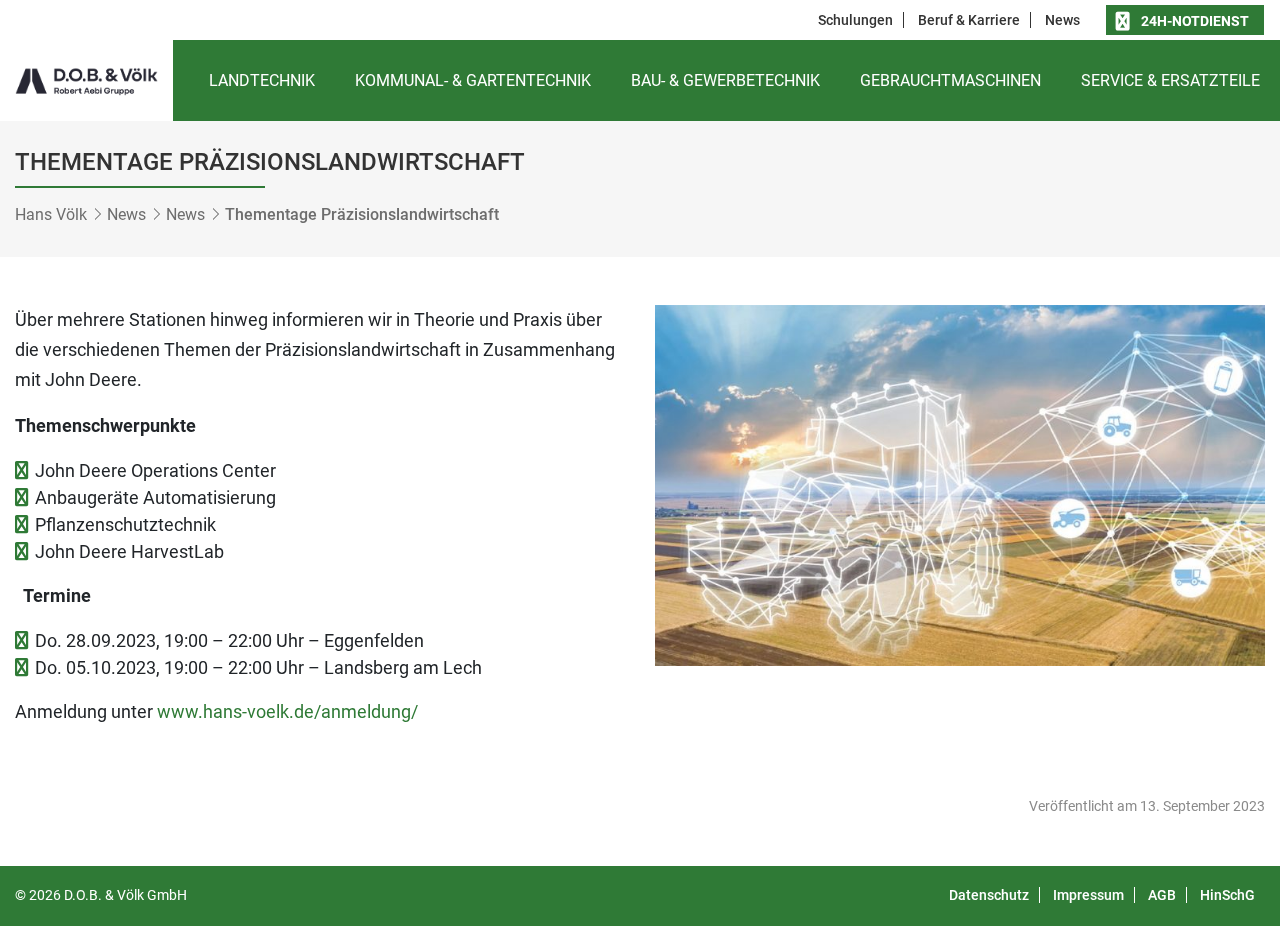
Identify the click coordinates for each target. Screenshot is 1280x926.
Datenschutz (989, 895)
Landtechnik (262, 80)
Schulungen (855, 20)
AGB (1162, 895)
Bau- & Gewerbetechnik (725, 80)
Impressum (1088, 895)
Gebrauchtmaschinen (950, 80)
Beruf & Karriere (969, 20)
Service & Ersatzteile (1170, 80)
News (1062, 20)
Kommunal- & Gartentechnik (473, 80)
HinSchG (1227, 895)
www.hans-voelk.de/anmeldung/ (287, 711)
